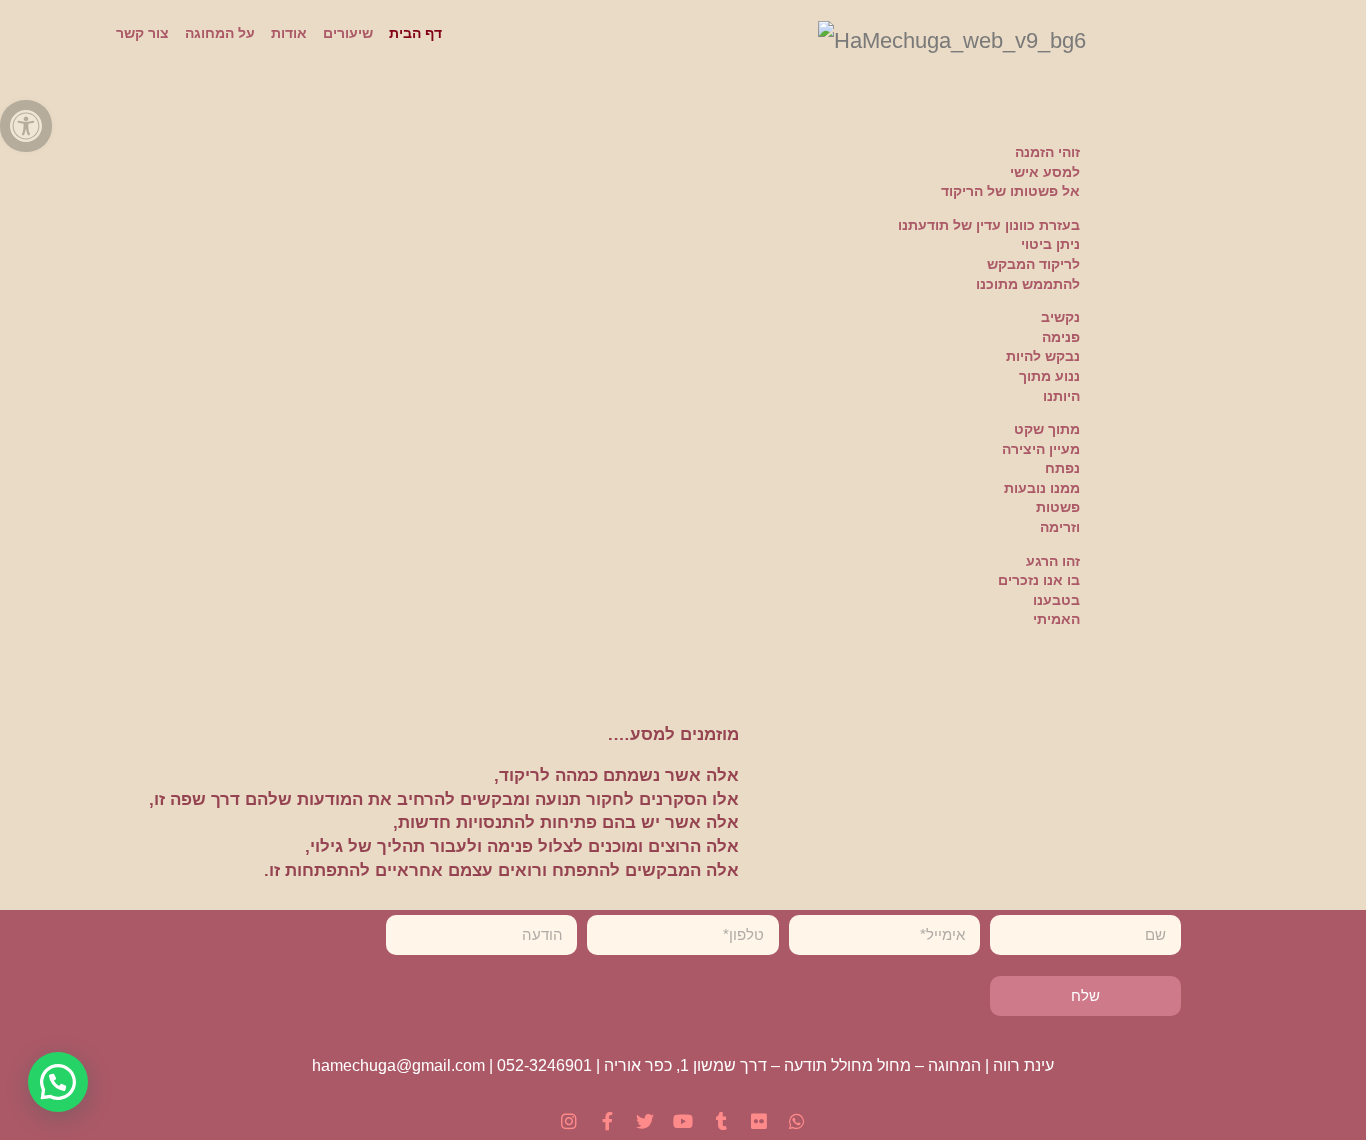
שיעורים (348, 33)
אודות (289, 33)
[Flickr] (759, 1121)
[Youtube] (683, 1121)
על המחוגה (220, 33)
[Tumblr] (721, 1121)
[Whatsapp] (797, 1121)
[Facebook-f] (607, 1121)
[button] (58, 1082)
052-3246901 (544, 1065)
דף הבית (415, 33)
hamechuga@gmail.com (398, 1065)
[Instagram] (569, 1121)
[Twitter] (645, 1121)
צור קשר (142, 33)
